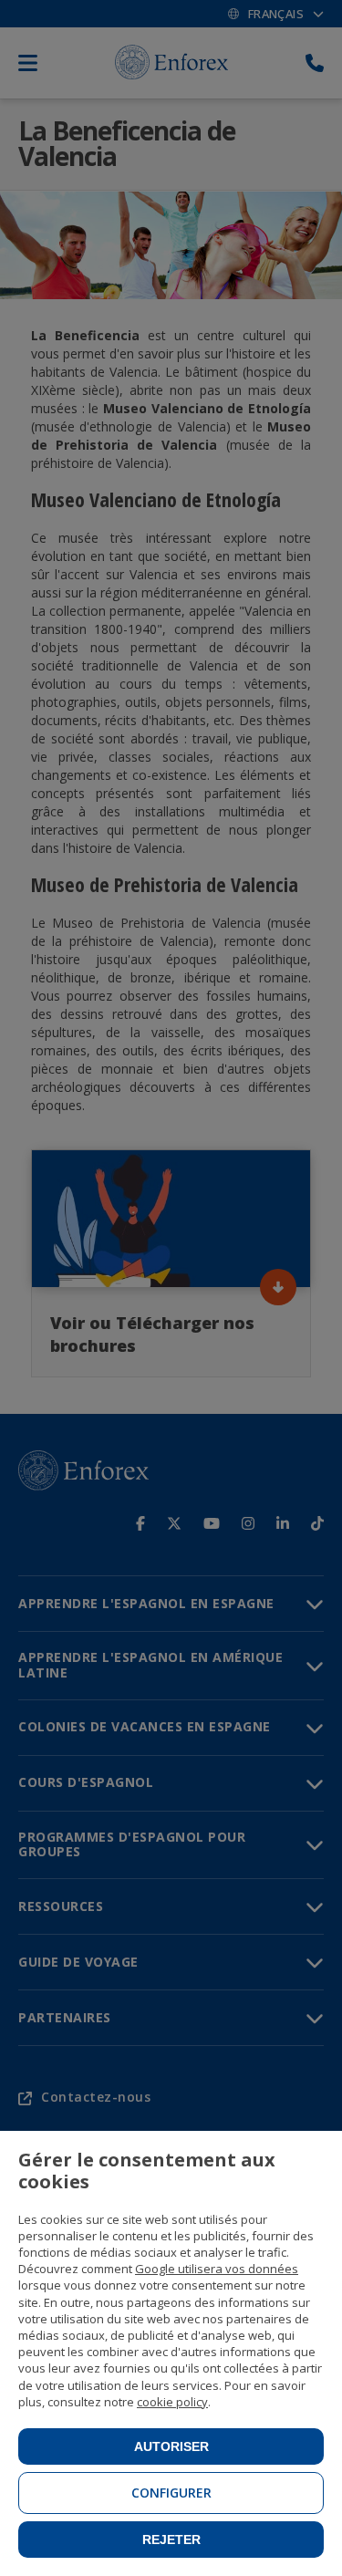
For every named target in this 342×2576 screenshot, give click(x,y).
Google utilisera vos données (217, 2269)
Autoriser (171, 2446)
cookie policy (172, 2402)
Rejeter (171, 2540)
